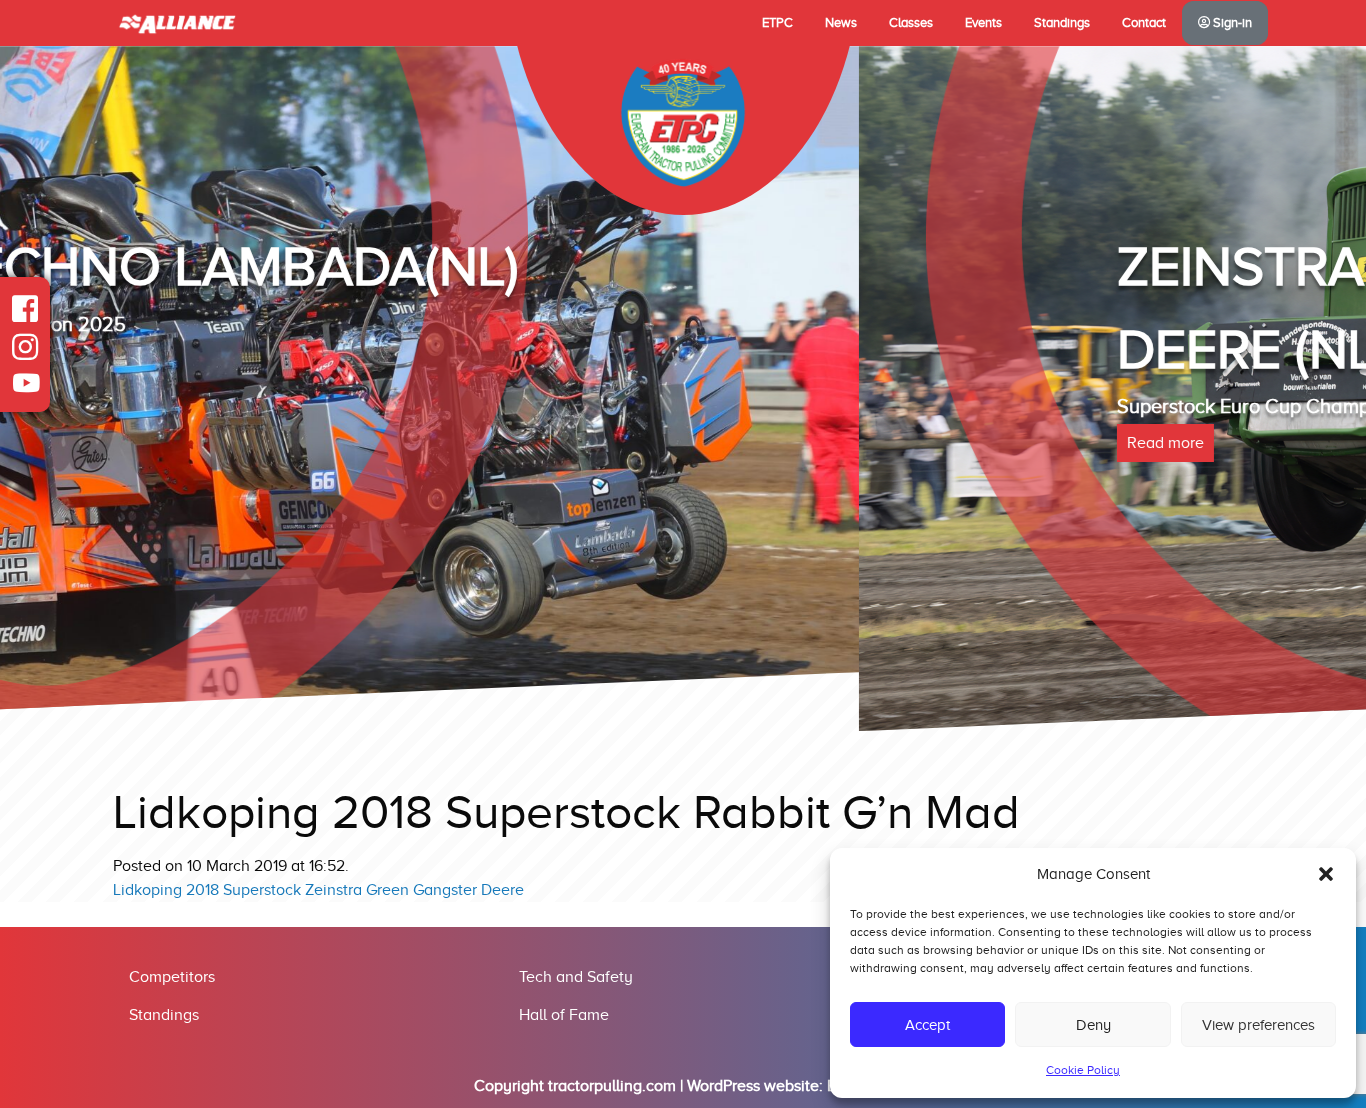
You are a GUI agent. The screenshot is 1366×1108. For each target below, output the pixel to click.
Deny (1093, 1025)
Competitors (172, 977)
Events (983, 23)
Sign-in (1231, 23)
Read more (306, 443)
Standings (1062, 23)
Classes (911, 23)
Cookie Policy (1083, 1070)
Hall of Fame (564, 1015)
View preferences (1258, 1025)
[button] (1326, 874)
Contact (1144, 23)
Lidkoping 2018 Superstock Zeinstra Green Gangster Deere (318, 890)
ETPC (777, 23)
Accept (927, 1025)
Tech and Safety (576, 977)
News (841, 23)
